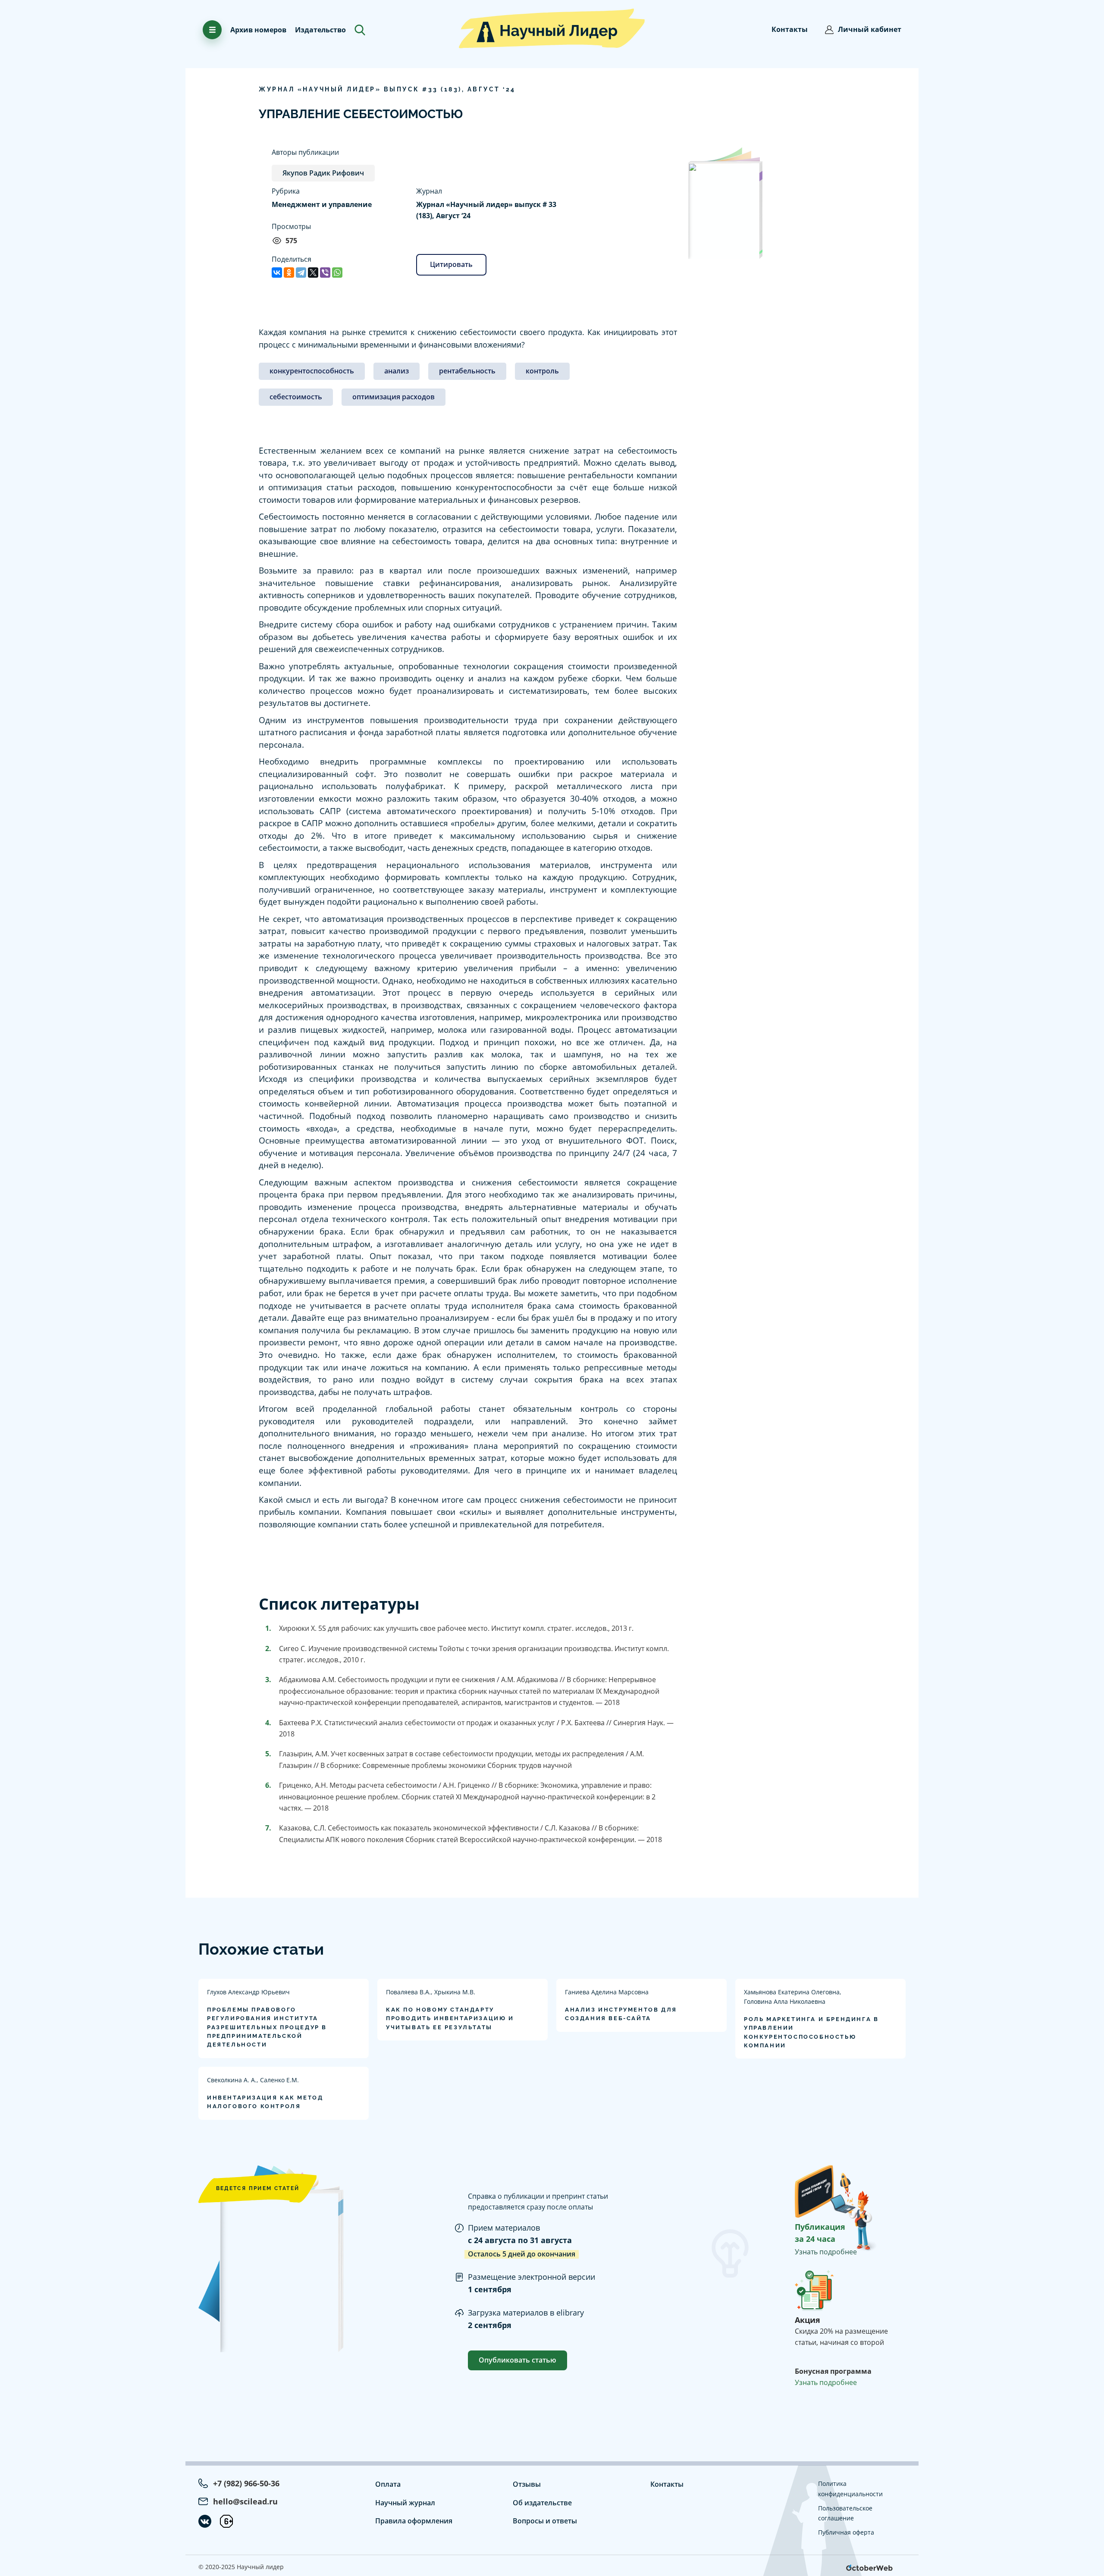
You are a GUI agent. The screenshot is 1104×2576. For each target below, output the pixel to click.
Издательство (320, 30)
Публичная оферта (846, 2532)
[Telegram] (301, 273)
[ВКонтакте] (277, 273)
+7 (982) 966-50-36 (246, 2483)
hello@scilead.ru (245, 2501)
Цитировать (451, 264)
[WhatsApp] (337, 273)
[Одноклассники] (289, 273)
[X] (313, 273)
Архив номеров (258, 30)
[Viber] (325, 273)
